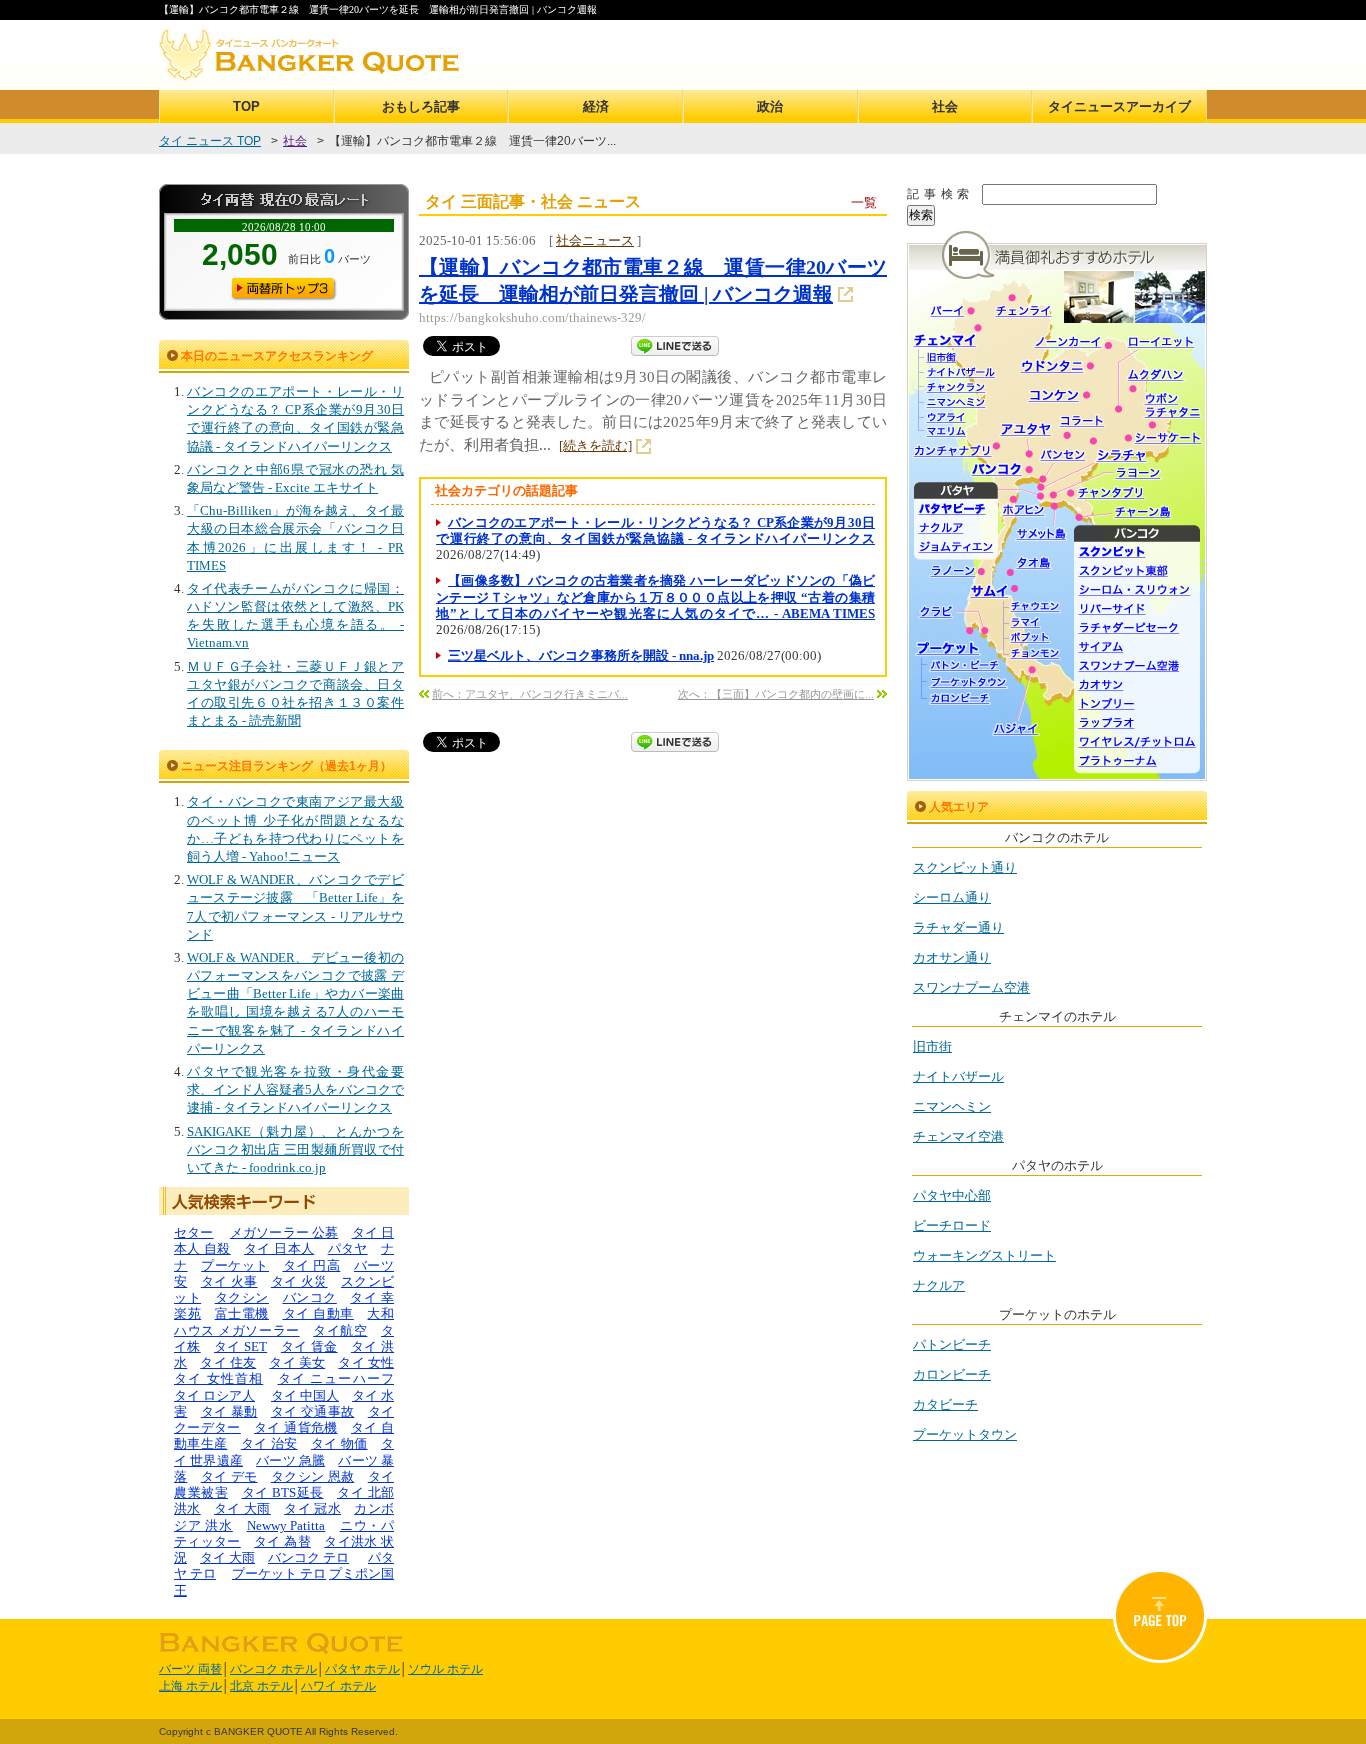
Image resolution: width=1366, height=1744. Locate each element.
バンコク (310, 1297)
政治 (770, 106)
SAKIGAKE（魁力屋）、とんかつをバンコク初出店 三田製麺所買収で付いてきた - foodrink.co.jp (295, 1149)
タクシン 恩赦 (312, 1476)
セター (194, 1232)
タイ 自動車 (318, 1313)
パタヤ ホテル (362, 1669)
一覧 (864, 202)
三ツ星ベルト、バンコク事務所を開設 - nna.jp (581, 655)
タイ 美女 (297, 1362)
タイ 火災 (299, 1281)
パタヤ (348, 1248)
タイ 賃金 (309, 1346)
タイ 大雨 (242, 1508)
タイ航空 (340, 1330)
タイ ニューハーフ (336, 1378)
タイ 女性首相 (218, 1378)
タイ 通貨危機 (295, 1427)
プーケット (235, 1265)
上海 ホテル (190, 1686)
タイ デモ (229, 1476)
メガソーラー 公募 (284, 1232)
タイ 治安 (269, 1443)
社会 (945, 106)
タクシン (242, 1297)
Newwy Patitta (286, 1525)
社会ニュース (595, 240)
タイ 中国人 (305, 1395)
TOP (246, 106)
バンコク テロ (308, 1557)
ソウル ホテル (445, 1669)
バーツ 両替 (190, 1669)
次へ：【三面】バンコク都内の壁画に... (776, 694)
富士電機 (242, 1313)
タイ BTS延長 (283, 1492)
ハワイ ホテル (338, 1686)
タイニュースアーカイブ (1119, 106)
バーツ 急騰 (290, 1460)
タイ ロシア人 (214, 1395)
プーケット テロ (279, 1573)
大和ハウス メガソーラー (284, 1321)
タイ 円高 (312, 1265)
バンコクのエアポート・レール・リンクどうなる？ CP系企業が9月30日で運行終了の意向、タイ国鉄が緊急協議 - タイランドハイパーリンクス (655, 530)
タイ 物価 (339, 1443)
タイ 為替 (282, 1541)
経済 (596, 106)
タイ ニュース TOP (210, 141)
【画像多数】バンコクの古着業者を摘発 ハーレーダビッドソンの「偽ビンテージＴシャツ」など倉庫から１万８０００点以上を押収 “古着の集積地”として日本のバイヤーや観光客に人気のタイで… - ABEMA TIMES (655, 597)
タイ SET (240, 1346)
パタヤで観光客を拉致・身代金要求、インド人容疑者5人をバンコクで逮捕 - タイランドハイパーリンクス (295, 1089)
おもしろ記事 (421, 106)
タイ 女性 (366, 1362)
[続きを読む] (595, 445)
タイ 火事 (229, 1281)
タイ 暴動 (229, 1411)
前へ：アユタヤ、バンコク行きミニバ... (530, 694)
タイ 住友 (228, 1362)
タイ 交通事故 (312, 1411)
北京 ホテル (261, 1686)
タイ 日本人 (279, 1248)
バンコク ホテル (273, 1669)
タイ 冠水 (312, 1508)
